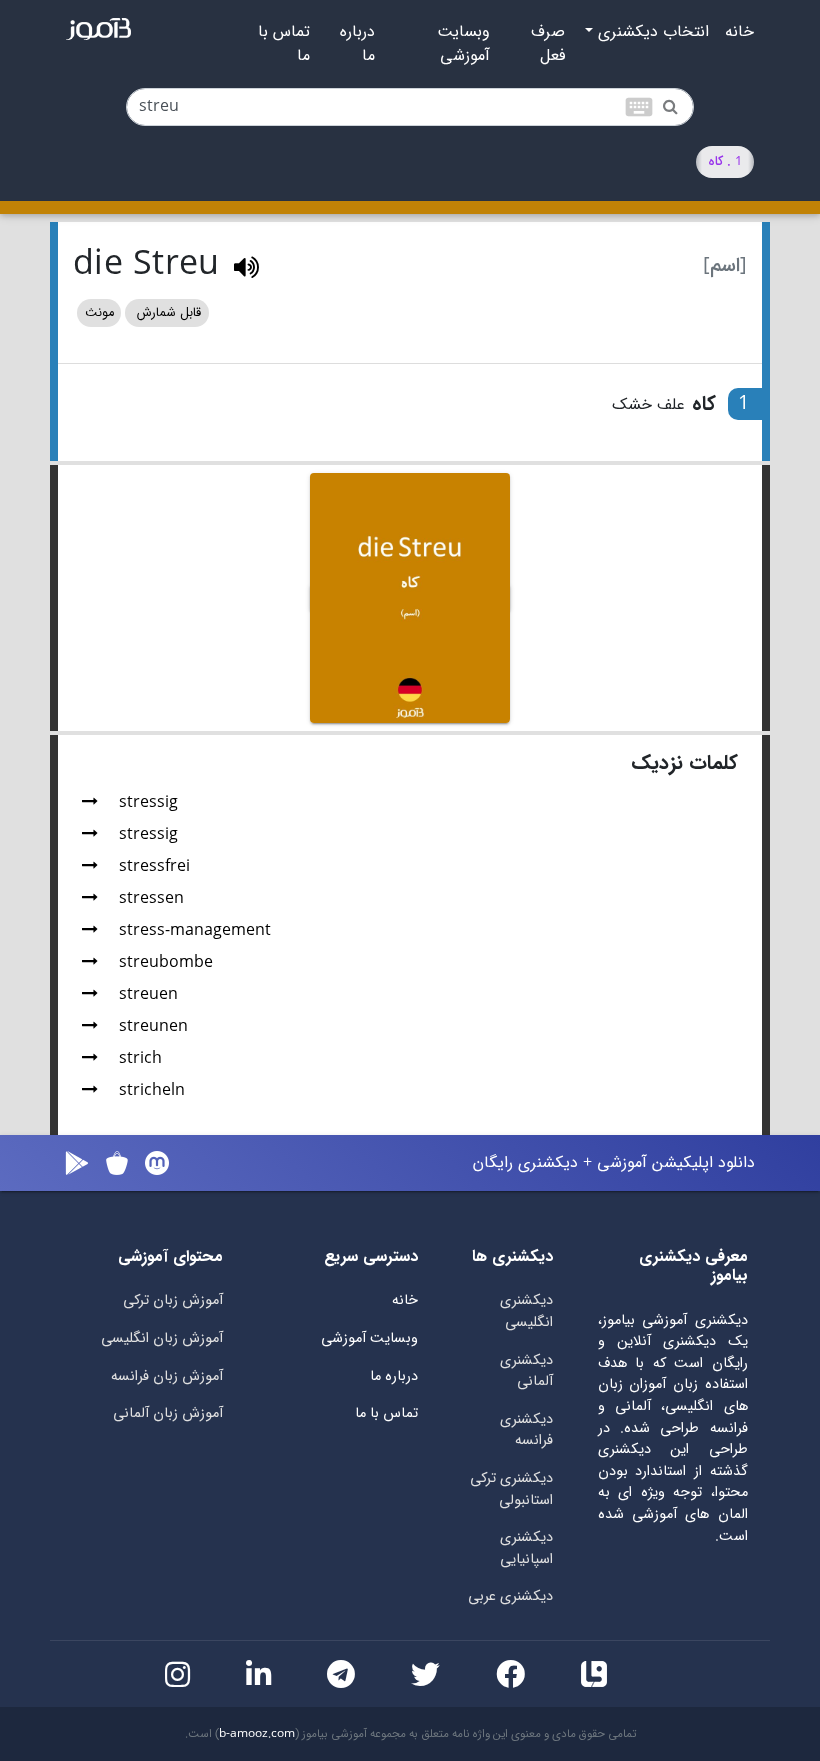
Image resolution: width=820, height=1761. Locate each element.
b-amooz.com (257, 1734)
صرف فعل (548, 44)
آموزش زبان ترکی (173, 1300)
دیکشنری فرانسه (526, 1430)
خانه (739, 32)
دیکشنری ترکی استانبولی (511, 1489)
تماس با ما (284, 44)
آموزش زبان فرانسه (167, 1376)
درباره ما (357, 44)
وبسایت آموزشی (463, 44)
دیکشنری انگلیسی (526, 1311)
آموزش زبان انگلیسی (162, 1338)
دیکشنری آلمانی (526, 1371)
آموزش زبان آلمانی (168, 1413)
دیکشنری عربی (510, 1596)
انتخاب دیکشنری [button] (651, 32)
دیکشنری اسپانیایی (526, 1548)
